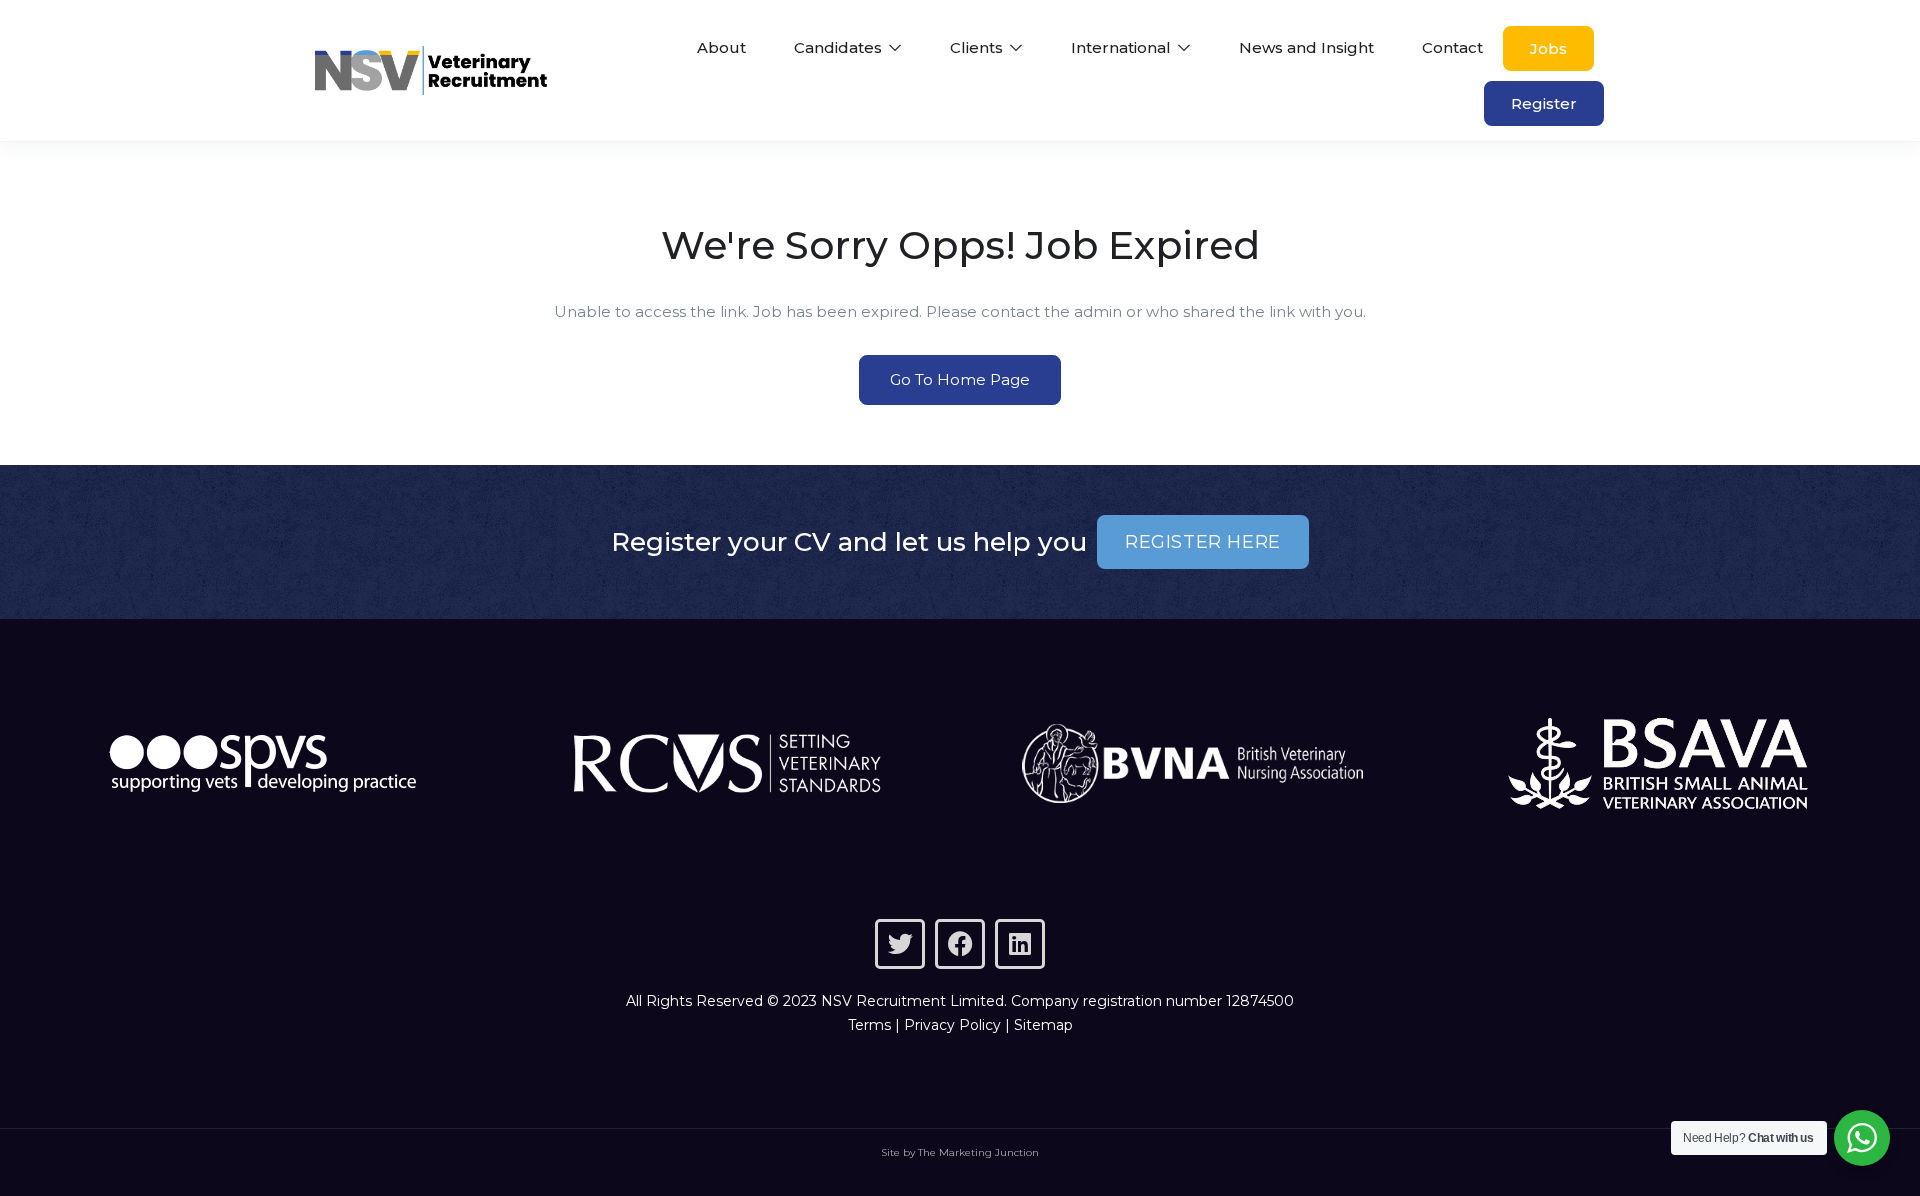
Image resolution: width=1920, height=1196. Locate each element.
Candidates (840, 47)
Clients (978, 47)
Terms (869, 1025)
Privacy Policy (952, 1025)
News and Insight (1306, 47)
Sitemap (1043, 1025)
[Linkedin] (1020, 944)
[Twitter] (900, 944)
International (1123, 47)
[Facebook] (960, 944)
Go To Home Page (960, 379)
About (721, 47)
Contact (1452, 47)
